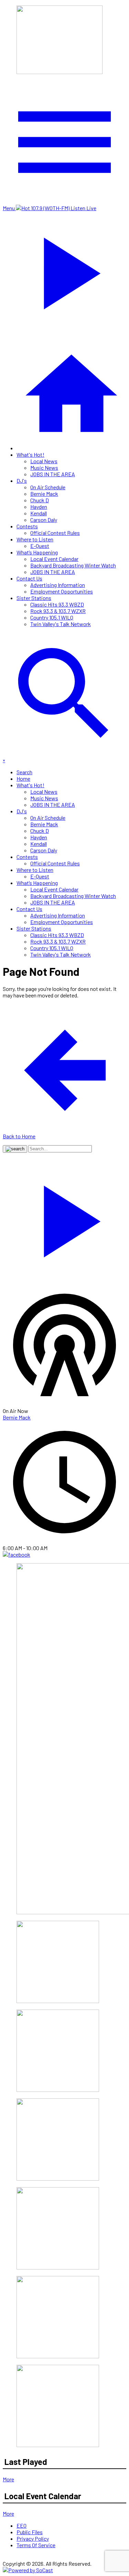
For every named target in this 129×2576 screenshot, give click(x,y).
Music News (44, 468)
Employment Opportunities (62, 591)
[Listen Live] (64, 1218)
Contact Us (29, 578)
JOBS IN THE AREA (53, 474)
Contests (27, 526)
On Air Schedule (48, 487)
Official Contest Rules (55, 533)
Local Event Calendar (54, 559)
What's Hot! (30, 454)
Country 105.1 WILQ (52, 617)
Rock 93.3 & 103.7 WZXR (58, 611)
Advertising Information (58, 585)
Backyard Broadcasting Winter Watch (73, 565)
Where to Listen (35, 539)
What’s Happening (37, 552)
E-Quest (40, 546)
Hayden (39, 507)
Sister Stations (34, 598)
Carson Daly (44, 520)
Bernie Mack (44, 494)
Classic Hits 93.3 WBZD (57, 604)
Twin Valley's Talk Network (61, 624)
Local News (44, 461)
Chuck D (40, 500)
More (8, 2479)
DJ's (22, 481)
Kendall (39, 513)
